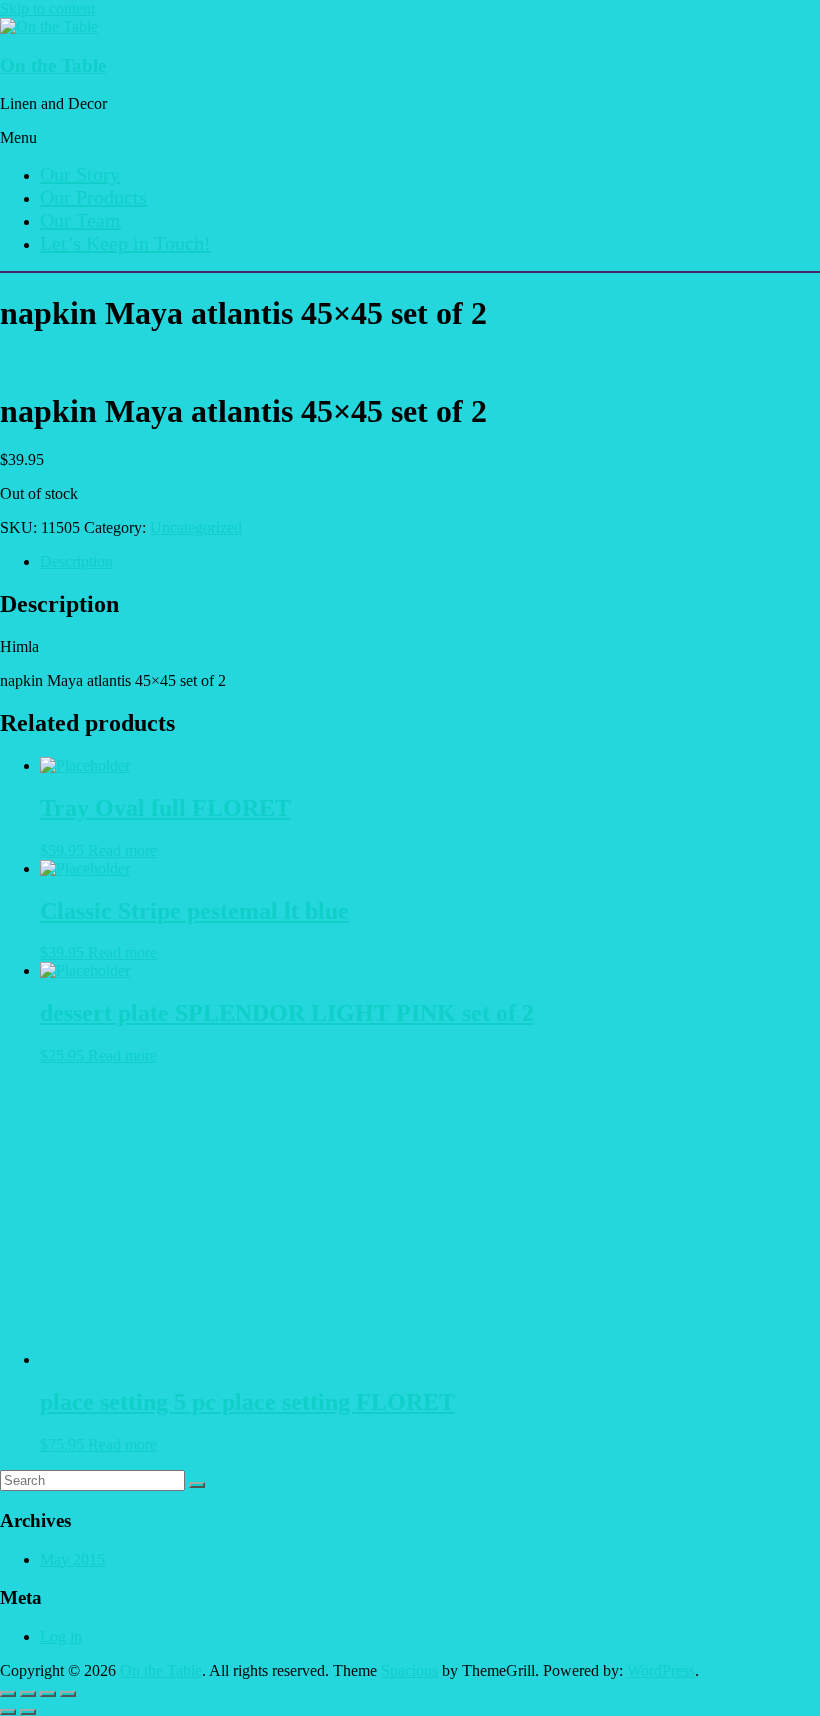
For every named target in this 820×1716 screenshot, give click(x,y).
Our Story (80, 174)
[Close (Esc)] (68, 1694)
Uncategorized (196, 527)
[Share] (48, 1694)
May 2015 (72, 1559)
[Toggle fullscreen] (28, 1694)
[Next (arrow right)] (28, 1712)
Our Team (80, 220)
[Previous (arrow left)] (8, 1712)
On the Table (53, 65)
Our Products (93, 197)
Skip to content (47, 8)
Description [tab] (76, 561)
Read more (122, 850)
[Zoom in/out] (8, 1694)
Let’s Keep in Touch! (125, 243)
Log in (61, 1636)
